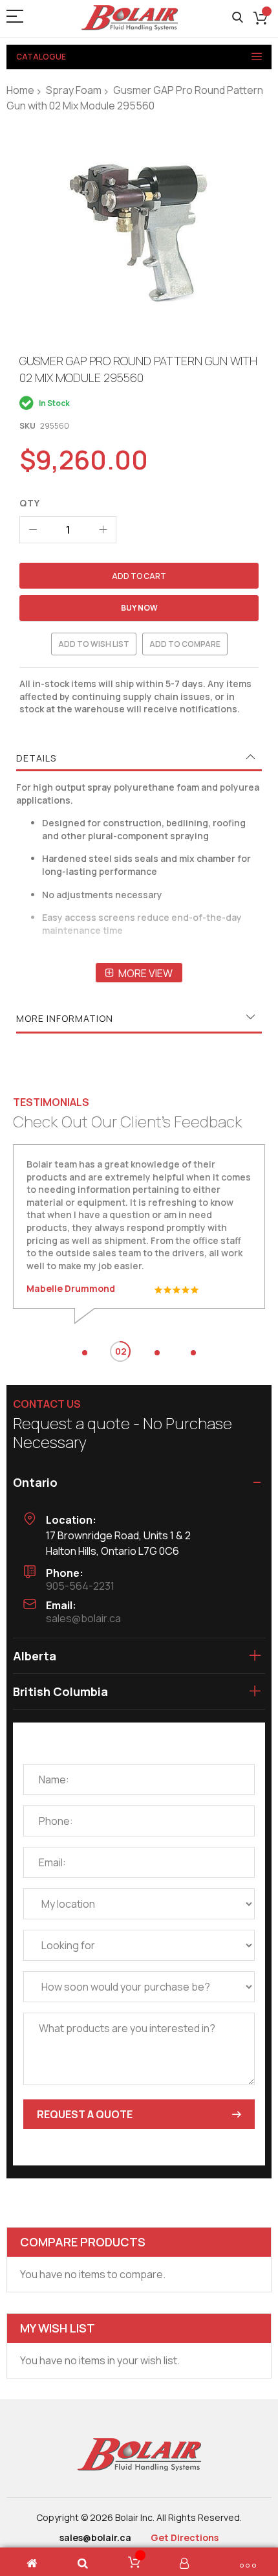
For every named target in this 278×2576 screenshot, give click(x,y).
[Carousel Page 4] (193, 1353)
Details (36, 758)
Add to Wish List (94, 644)
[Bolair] (129, 18)
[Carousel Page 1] (85, 1353)
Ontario (35, 1482)
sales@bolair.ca (83, 1618)
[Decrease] (33, 530)
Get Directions (185, 2537)
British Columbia (60, 1691)
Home (20, 90)
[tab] (139, 758)
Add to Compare (185, 644)
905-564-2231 (80, 1586)
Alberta (35, 1656)
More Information (65, 1018)
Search (238, 18)
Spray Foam (74, 90)
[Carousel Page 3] (157, 1353)
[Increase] (103, 530)
